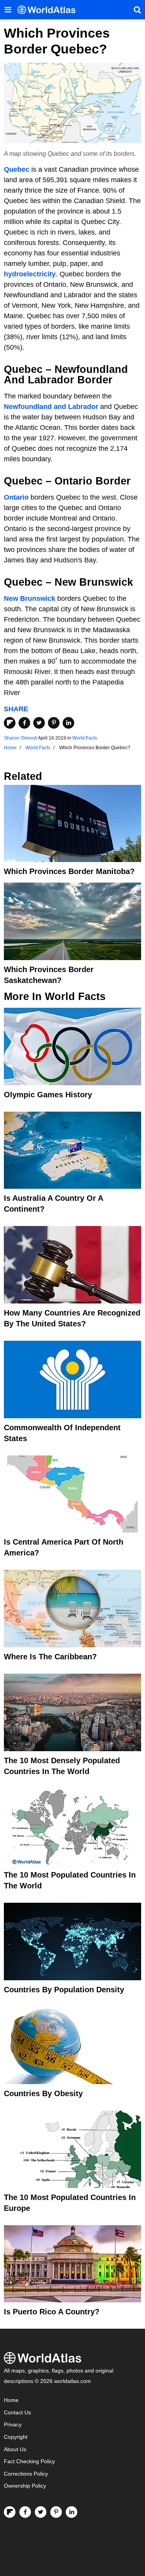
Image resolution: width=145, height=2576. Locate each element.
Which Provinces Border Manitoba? (69, 871)
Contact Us (17, 2413)
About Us (15, 2449)
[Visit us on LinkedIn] (72, 2512)
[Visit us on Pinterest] (56, 2512)
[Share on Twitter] (39, 723)
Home (11, 2400)
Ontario (16, 497)
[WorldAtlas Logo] (49, 10)
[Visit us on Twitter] (41, 2512)
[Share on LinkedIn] (68, 723)
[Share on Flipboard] (10, 723)
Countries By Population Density (64, 1990)
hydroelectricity (30, 274)
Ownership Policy (25, 2486)
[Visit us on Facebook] (25, 2512)
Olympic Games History (48, 1095)
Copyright (16, 2437)
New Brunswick (30, 598)
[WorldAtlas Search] (137, 10)
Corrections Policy (26, 2474)
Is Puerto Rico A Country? (52, 2312)
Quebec (17, 169)
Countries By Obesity (43, 2093)
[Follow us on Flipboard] (10, 2512)
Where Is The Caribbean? (50, 1657)
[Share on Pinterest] (54, 723)
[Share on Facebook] (24, 723)
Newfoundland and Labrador (51, 407)
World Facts (85, 738)
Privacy (13, 2425)
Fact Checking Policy (29, 2461)
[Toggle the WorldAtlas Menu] (8, 10)
